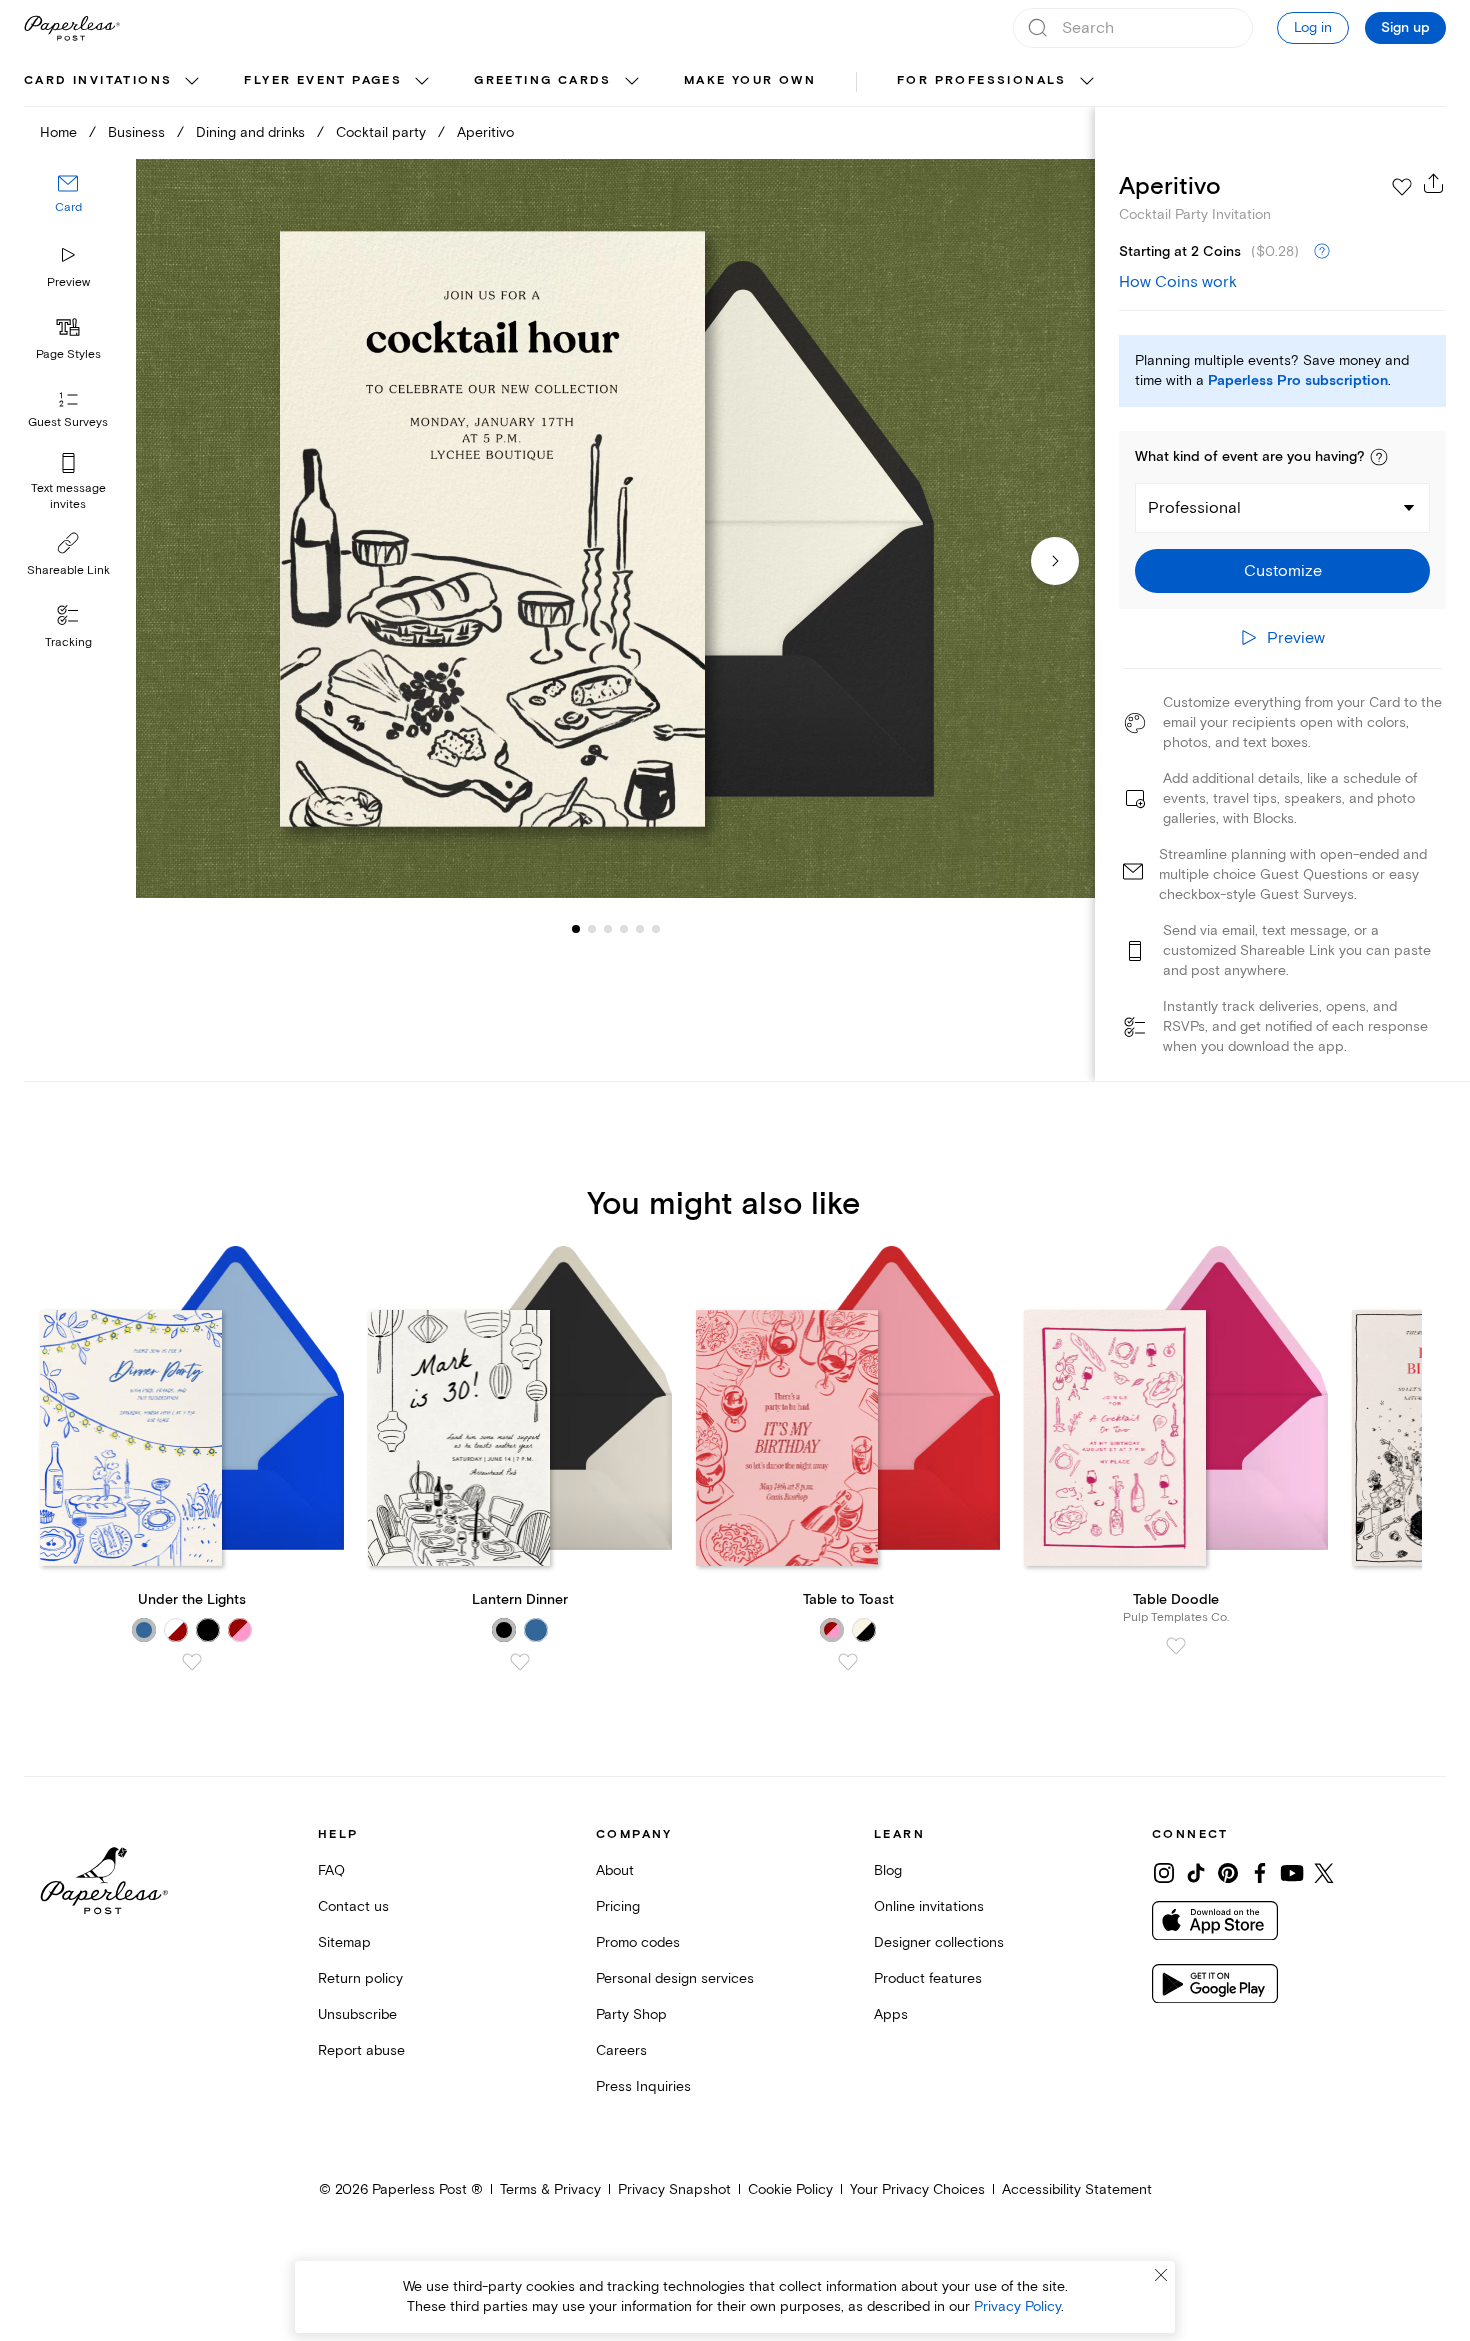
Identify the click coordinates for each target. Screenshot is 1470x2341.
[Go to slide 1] (576, 928)
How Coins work (1178, 282)
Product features (928, 1978)
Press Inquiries (643, 2086)
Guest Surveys (68, 422)
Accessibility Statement (1077, 2189)
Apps (891, 2014)
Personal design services (675, 1978)
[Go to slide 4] (608, 928)
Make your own (750, 80)
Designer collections (939, 1942)
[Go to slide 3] (592, 928)
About (615, 1870)
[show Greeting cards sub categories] (632, 82)
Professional (1194, 508)
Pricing (618, 1906)
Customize (1283, 571)
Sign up (1405, 28)
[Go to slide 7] (656, 928)
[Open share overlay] (1434, 183)
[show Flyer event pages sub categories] (422, 82)
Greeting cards (543, 80)
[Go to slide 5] (624, 928)
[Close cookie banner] (1161, 2275)
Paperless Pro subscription (1298, 381)
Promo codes (638, 1942)
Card (68, 207)
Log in (1313, 27)
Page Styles (68, 354)
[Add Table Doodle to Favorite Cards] (1176, 1646)
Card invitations (98, 80)
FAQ (331, 1870)
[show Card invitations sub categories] (192, 82)
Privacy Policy (1017, 2306)
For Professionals (982, 80)
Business (136, 132)
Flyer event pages (323, 80)
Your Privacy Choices (917, 2189)
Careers (621, 2050)
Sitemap (344, 1942)
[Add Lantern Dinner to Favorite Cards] (520, 1662)
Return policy (360, 1978)
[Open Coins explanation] (1322, 252)
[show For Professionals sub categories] (1087, 82)
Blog (888, 1870)
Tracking (68, 642)
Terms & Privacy (550, 2189)
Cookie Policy (790, 2189)
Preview (68, 282)
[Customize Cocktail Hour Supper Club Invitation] (615, 529)
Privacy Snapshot (674, 2189)
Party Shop (631, 2014)
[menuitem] (114, 82)
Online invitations (929, 1906)
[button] (1379, 457)
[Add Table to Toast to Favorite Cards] (848, 1662)
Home (58, 132)
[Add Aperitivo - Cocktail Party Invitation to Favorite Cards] (1402, 187)
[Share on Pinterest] (1228, 1873)
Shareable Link (68, 570)
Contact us (353, 1906)
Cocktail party (381, 132)
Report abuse (361, 2050)
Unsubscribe (357, 2014)
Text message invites (68, 496)
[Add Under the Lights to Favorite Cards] (192, 1662)
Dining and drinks (250, 132)
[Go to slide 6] (640, 928)
